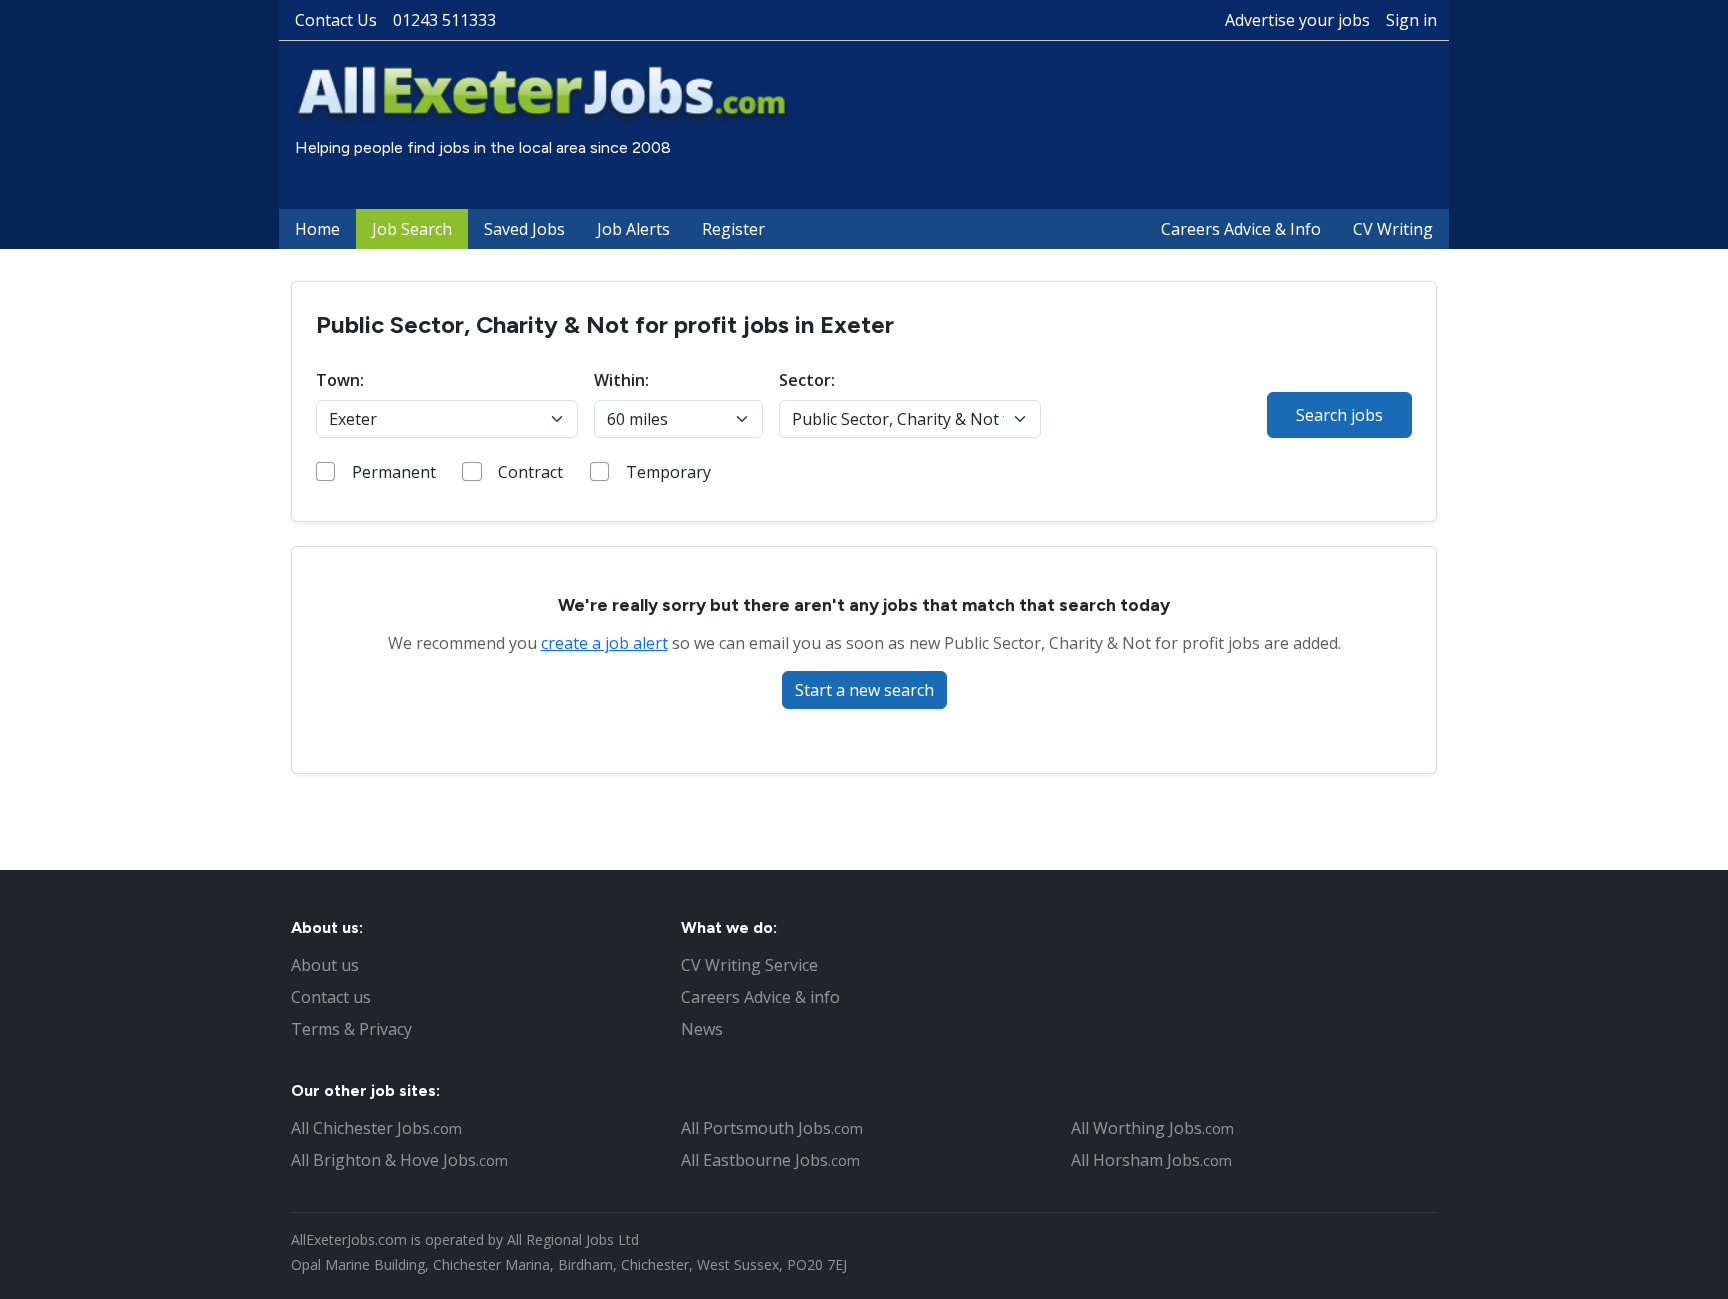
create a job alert (604, 643)
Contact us (331, 997)
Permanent (394, 472)
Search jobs (1339, 415)
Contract (530, 472)
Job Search (412, 229)
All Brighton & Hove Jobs (399, 1160)
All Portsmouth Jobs (772, 1128)
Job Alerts (633, 229)
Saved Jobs (524, 229)
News (702, 1029)
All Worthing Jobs (1152, 1128)
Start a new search (864, 690)
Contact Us (336, 20)
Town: (340, 380)
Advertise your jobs (1297, 20)
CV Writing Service (749, 965)
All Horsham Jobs (1151, 1160)
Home (317, 229)
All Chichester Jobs (376, 1128)
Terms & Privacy (351, 1029)
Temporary (668, 472)
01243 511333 (444, 20)
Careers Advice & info (760, 997)
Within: (621, 380)
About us (325, 965)
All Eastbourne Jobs (770, 1160)
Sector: (807, 380)
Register (733, 229)
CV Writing (1393, 229)
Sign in (1411, 20)
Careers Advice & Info (1241, 229)
